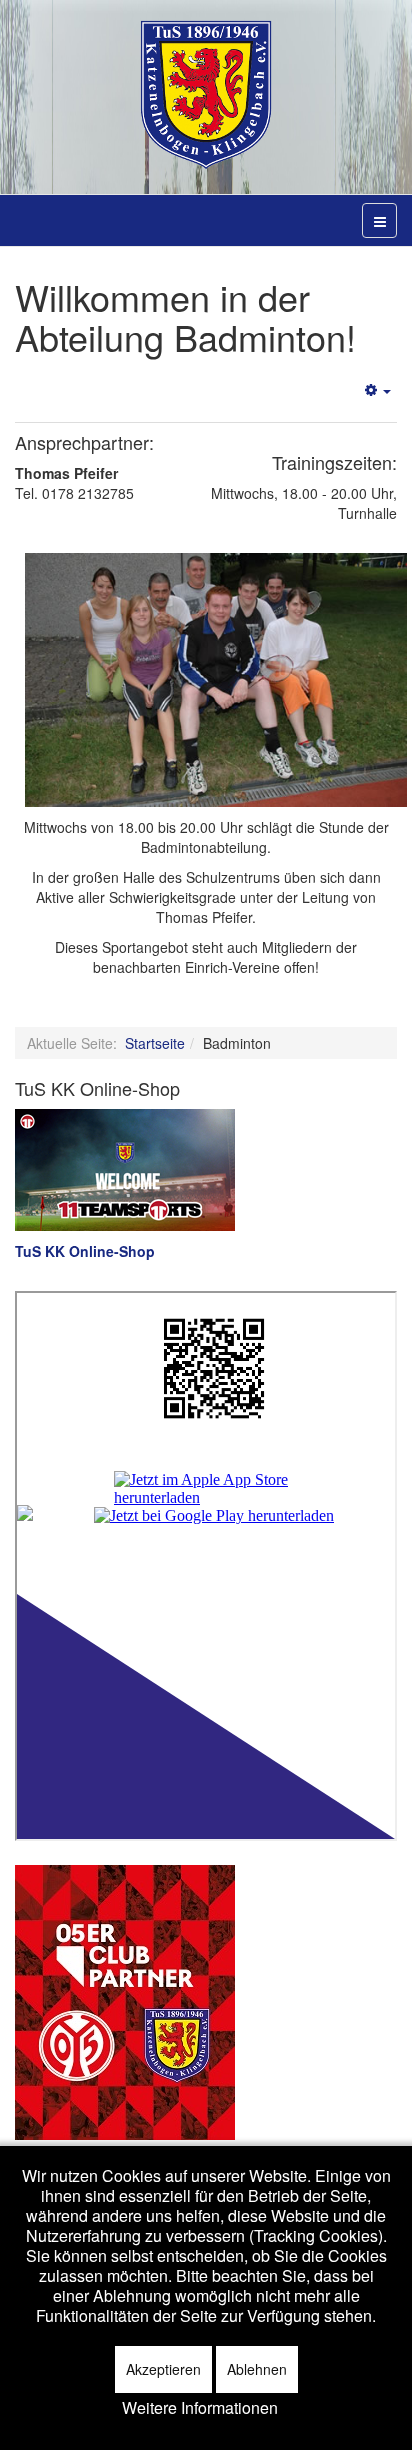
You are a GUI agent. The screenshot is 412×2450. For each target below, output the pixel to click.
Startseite (155, 1043)
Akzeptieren (163, 2369)
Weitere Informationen (200, 2408)
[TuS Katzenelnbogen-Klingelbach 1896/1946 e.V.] (206, 95)
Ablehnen (257, 2369)
